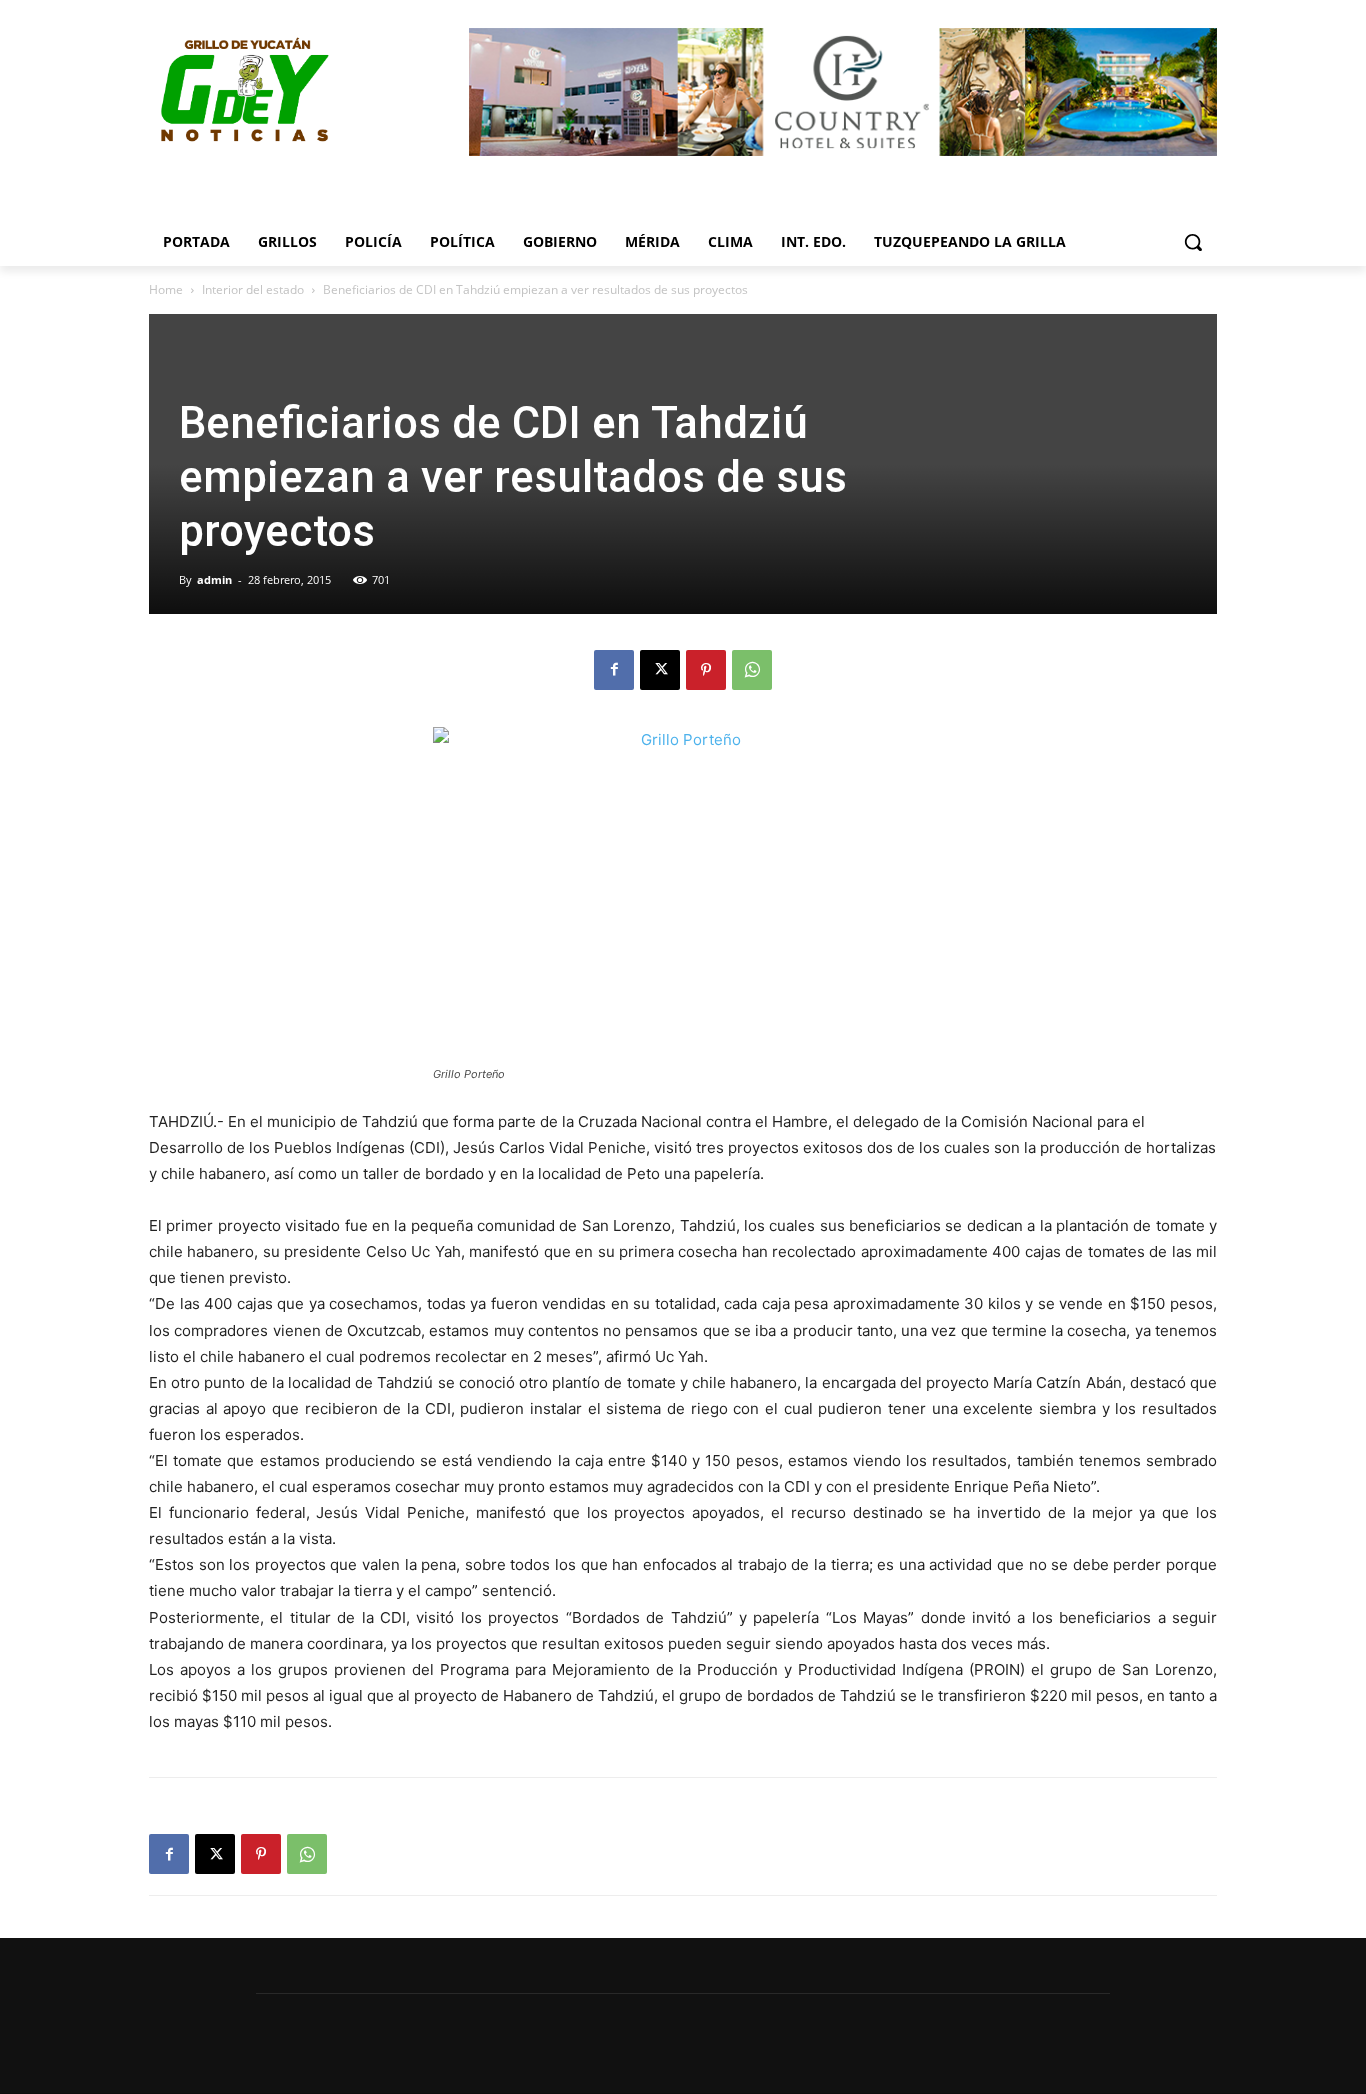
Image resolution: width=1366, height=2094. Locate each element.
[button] (1193, 242)
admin (214, 579)
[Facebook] (614, 670)
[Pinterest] (706, 670)
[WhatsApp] (752, 670)
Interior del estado (253, 289)
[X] (660, 670)
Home (166, 289)
